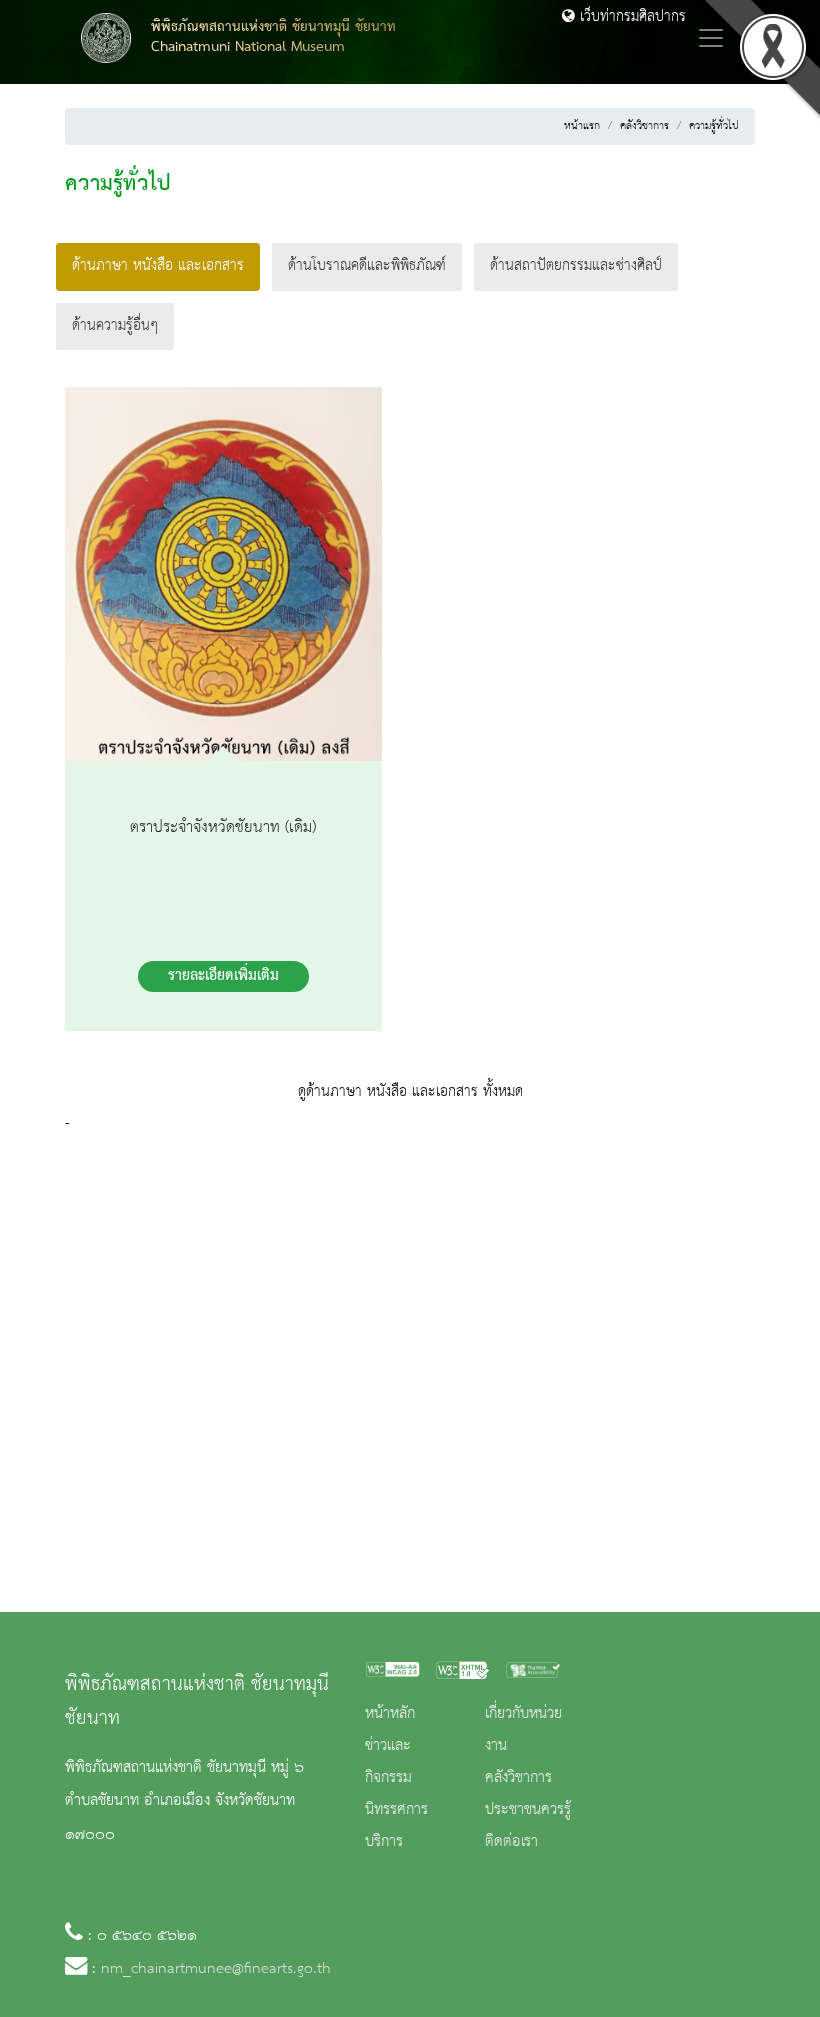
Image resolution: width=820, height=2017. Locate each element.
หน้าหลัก (390, 1714)
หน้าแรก (582, 126)
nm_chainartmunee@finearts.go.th (216, 1969)
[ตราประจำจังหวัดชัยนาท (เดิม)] (223, 578)
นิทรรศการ (396, 1810)
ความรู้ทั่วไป (714, 126)
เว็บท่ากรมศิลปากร (630, 17)
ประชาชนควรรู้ (528, 1810)
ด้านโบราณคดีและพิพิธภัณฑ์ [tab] (367, 266)
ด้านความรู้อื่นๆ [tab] (115, 326)
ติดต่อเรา (511, 1842)
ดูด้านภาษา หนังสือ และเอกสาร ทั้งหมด (410, 1092)
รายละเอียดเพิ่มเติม (223, 976)
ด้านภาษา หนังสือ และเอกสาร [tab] (158, 266)
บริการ (384, 1842)
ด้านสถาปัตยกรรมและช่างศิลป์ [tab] (576, 266)
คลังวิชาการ (644, 126)
